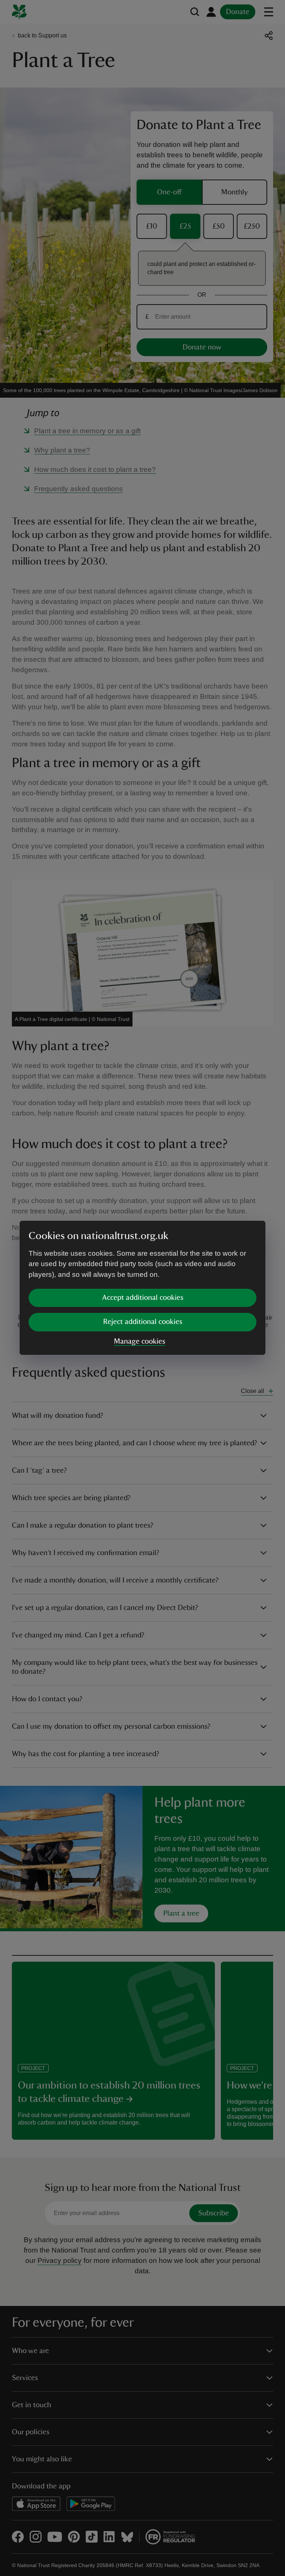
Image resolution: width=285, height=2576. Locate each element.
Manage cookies (140, 1341)
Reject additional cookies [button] (143, 1322)
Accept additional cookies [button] (143, 1298)
